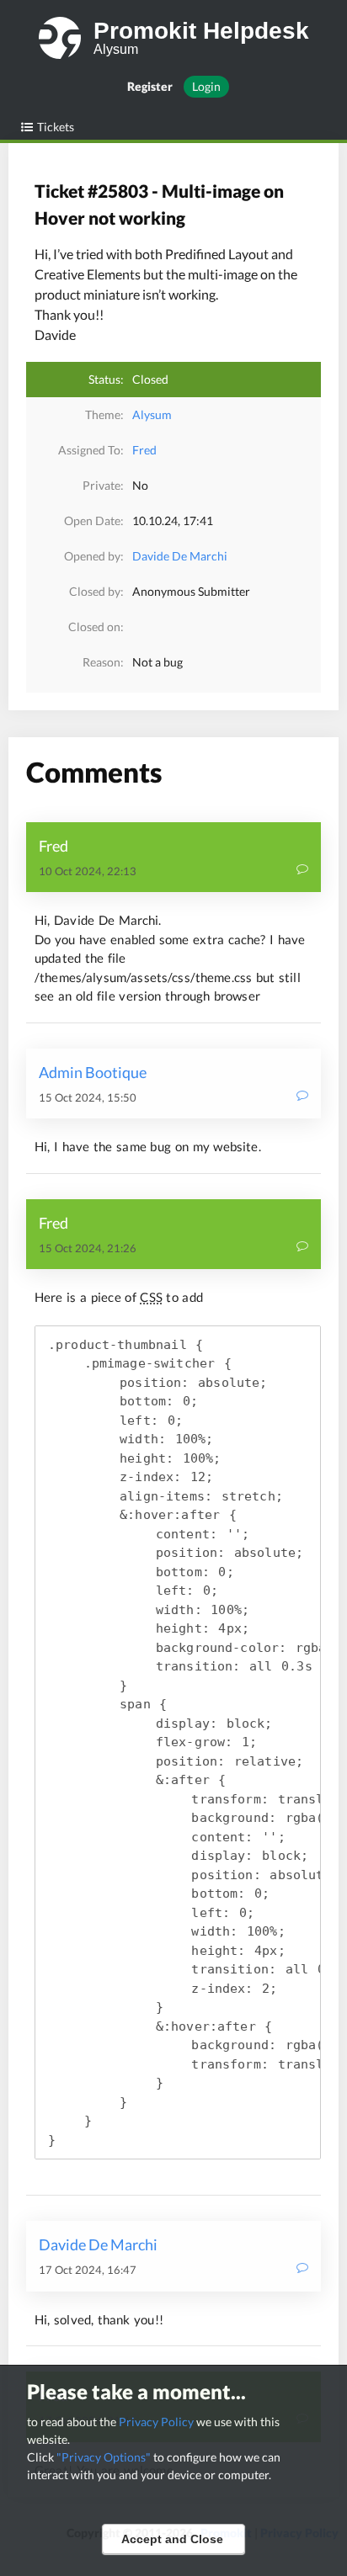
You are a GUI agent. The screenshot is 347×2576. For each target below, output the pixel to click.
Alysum (152, 414)
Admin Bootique (93, 1072)
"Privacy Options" (104, 2457)
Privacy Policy (156, 2422)
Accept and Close (172, 2539)
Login (206, 86)
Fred (144, 450)
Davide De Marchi (180, 556)
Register (150, 86)
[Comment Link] (302, 871)
